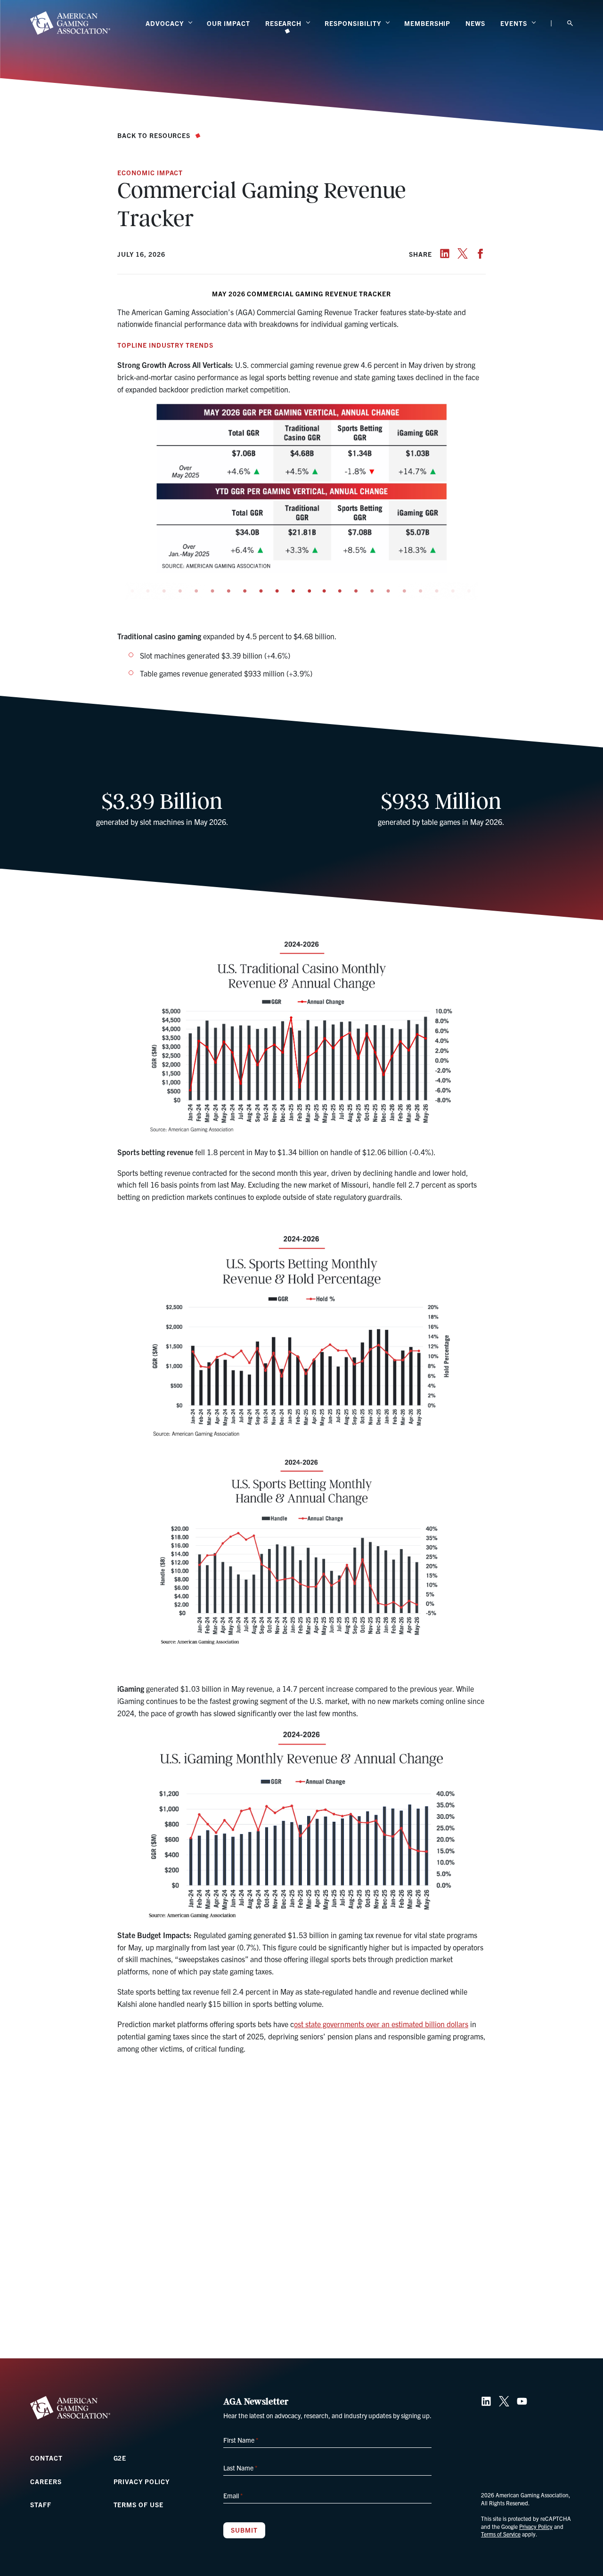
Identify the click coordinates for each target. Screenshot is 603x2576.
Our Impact (228, 23)
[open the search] (570, 23)
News (475, 23)
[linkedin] (445, 253)
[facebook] (481, 253)
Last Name (240, 2468)
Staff (41, 2504)
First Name (241, 2440)
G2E (120, 2458)
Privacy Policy (142, 2481)
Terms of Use (139, 2504)
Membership (428, 23)
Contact (46, 2458)
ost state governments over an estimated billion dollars (381, 2024)
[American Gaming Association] (70, 23)
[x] (463, 253)
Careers (46, 2481)
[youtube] (522, 2401)
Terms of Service (501, 2534)
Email (233, 2495)
